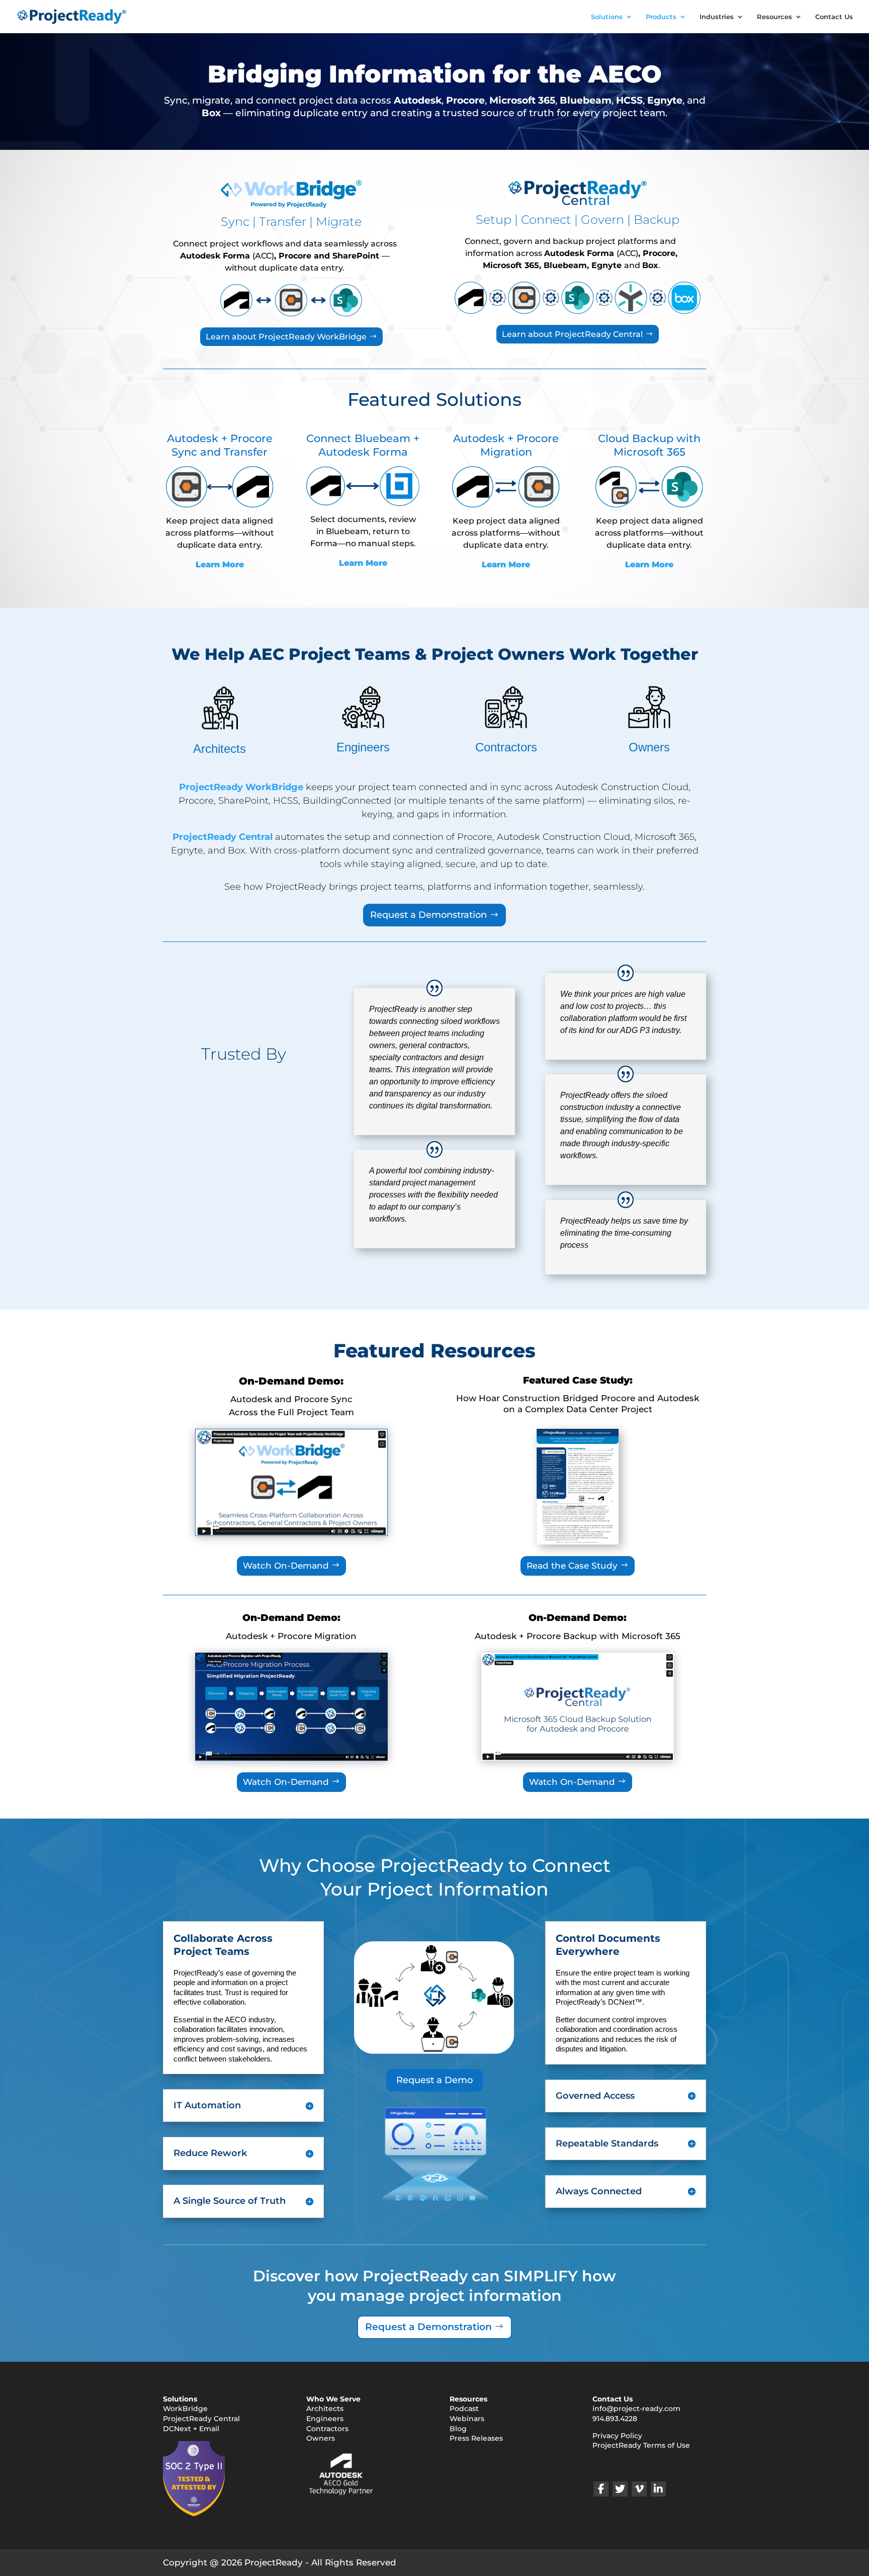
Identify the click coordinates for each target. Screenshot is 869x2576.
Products (661, 17)
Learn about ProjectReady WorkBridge (286, 337)
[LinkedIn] (658, 2489)
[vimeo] (639, 2489)
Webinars (467, 2419)
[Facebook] (601, 2489)
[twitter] (620, 2489)
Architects (220, 749)
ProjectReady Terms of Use (641, 2446)
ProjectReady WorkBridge (241, 787)
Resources (774, 17)
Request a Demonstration (428, 915)
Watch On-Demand (286, 1566)
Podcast (464, 2409)
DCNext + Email (191, 2429)
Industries (717, 17)
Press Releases (476, 2439)
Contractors (506, 747)
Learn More (220, 565)
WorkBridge (185, 2409)
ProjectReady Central (223, 837)
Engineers (363, 747)
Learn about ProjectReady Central (572, 334)
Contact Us (834, 17)
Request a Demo (434, 2080)
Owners (649, 747)
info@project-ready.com (636, 2409)
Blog (458, 2429)
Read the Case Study (572, 1566)
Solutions (607, 17)
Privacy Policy (617, 2436)
